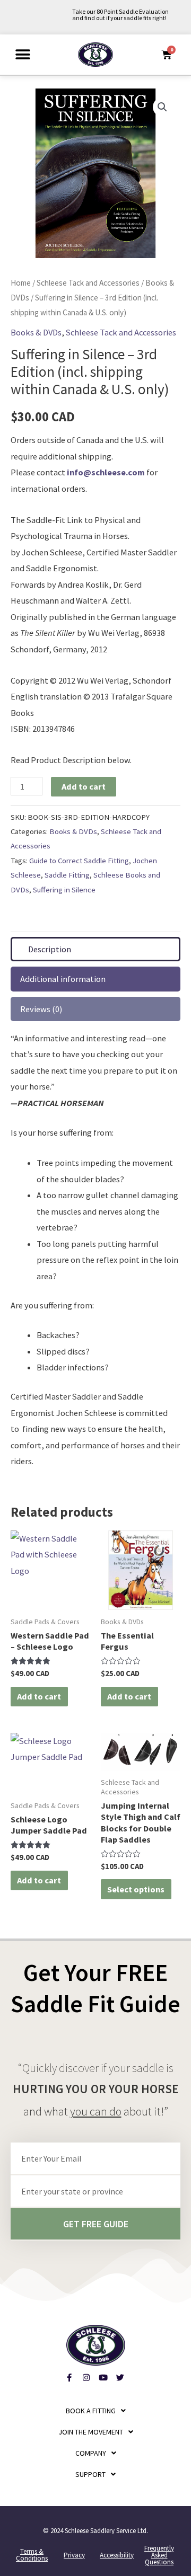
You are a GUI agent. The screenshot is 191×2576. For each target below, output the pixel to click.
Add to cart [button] (39, 1696)
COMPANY (91, 2453)
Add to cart (84, 786)
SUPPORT (90, 2474)
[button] (23, 54)
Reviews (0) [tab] (41, 1009)
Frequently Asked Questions (159, 2555)
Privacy (74, 2555)
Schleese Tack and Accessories (88, 283)
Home (21, 283)
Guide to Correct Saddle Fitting (79, 860)
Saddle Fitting (67, 875)
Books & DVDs (36, 332)
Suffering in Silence (64, 889)
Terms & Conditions (32, 2555)
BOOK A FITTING (91, 2411)
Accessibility (117, 2555)
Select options (136, 1889)
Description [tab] (50, 949)
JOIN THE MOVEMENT (91, 2432)
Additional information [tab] (63, 979)
